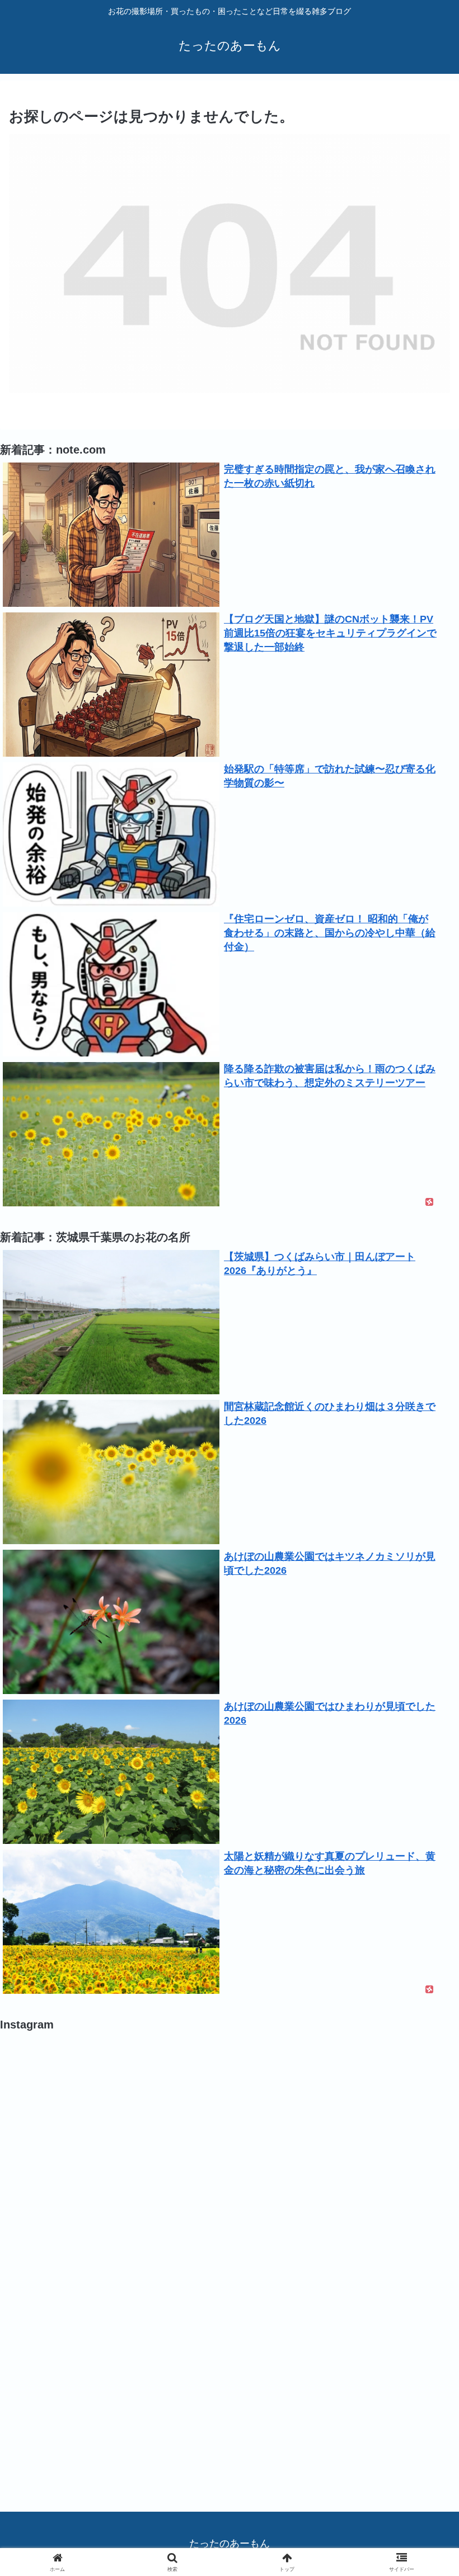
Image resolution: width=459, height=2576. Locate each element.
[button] (425, 1857)
